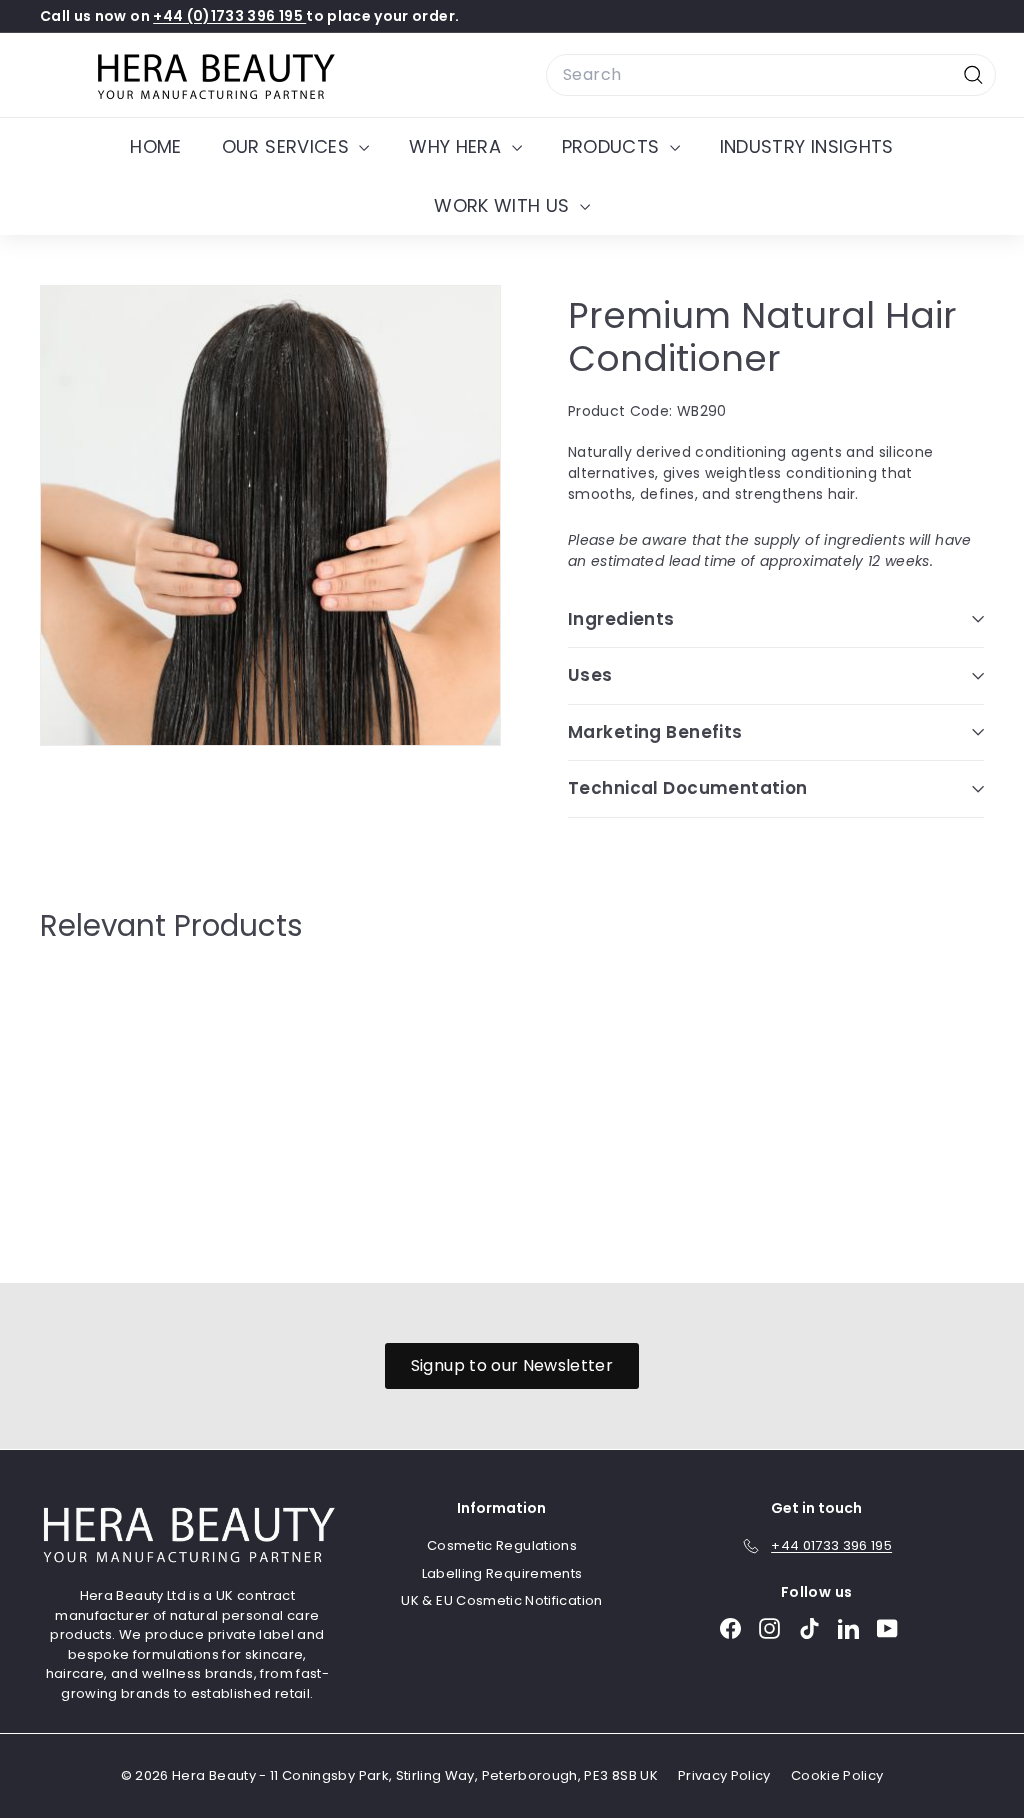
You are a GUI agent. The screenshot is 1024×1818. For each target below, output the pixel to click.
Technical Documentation (688, 788)
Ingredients (621, 619)
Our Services (288, 146)
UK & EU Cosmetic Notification (501, 1600)
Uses (590, 675)
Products (613, 146)
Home (155, 146)
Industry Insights (807, 146)
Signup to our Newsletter (512, 1365)
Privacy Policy (724, 1775)
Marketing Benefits (655, 732)
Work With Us (504, 205)
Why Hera (457, 146)
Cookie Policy (837, 1775)
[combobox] (771, 75)
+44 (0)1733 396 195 (229, 16)
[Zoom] (270, 515)
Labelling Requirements (502, 1573)
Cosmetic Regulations (502, 1545)
